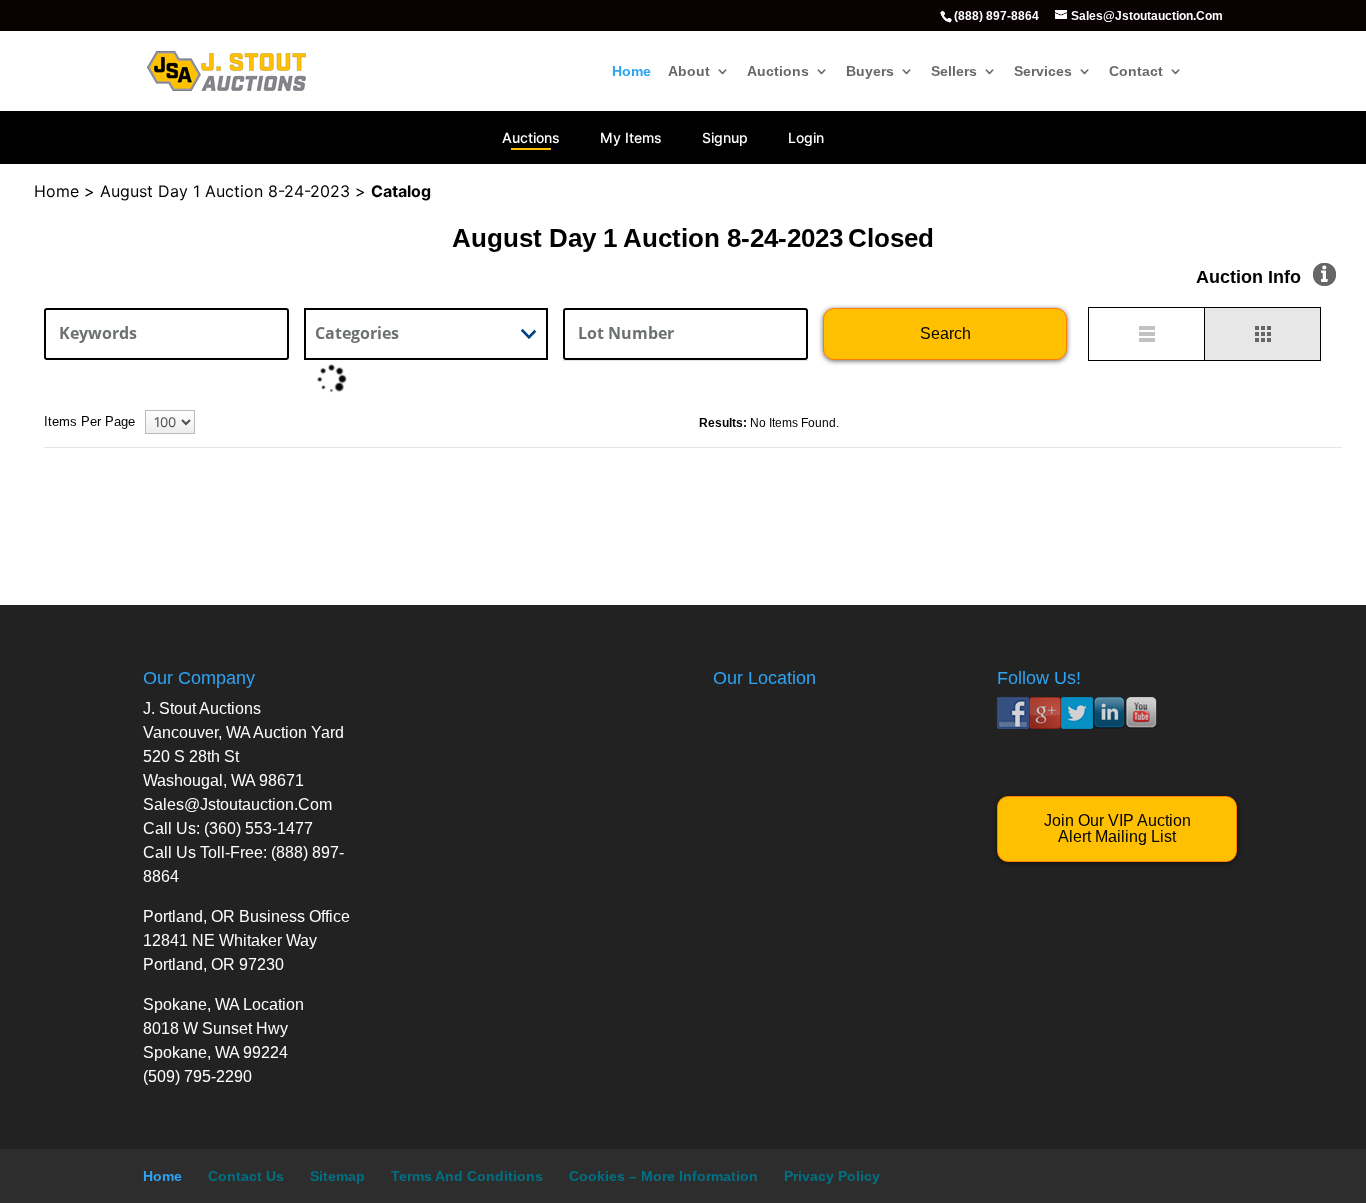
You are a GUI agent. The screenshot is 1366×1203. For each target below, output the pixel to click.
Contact (1136, 71)
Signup (725, 137)
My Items (631, 137)
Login (806, 137)
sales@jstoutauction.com (237, 804)
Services (1043, 71)
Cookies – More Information (663, 1176)
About (689, 71)
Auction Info (1248, 277)
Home (631, 71)
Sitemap (337, 1176)
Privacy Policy (832, 1176)
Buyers (870, 71)
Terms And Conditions (467, 1176)
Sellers (954, 71)
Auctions (778, 71)
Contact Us (246, 1176)
